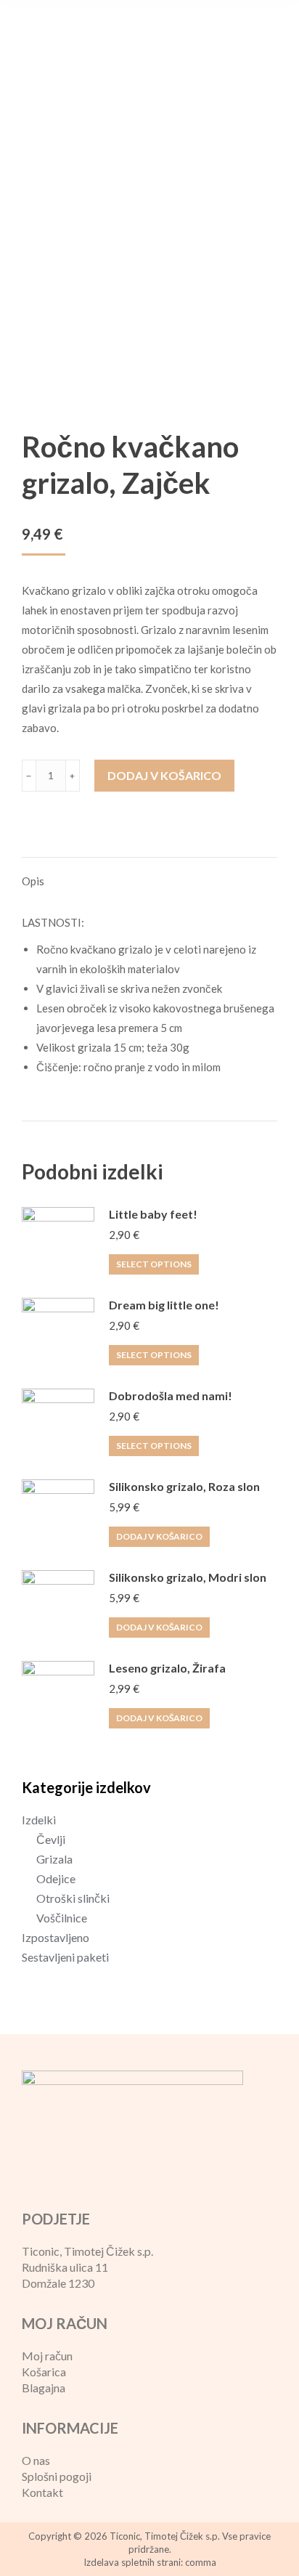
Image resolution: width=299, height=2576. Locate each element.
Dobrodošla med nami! (171, 1395)
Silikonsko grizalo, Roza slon (184, 1486)
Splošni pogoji (57, 2476)
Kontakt (42, 2492)
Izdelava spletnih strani (132, 2562)
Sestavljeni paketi (65, 1957)
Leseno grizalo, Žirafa (167, 1668)
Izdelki (39, 1820)
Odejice (56, 1878)
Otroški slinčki (73, 1898)
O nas (36, 2460)
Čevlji (51, 1839)
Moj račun (47, 2356)
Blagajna (44, 2388)
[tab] (149, 874)
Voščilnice (62, 1918)
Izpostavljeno (56, 1937)
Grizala (54, 1859)
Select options (154, 1264)
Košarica (44, 2372)
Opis (33, 881)
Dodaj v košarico (164, 775)
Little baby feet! (153, 1214)
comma (201, 2562)
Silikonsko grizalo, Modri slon (188, 1577)
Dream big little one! (164, 1305)
